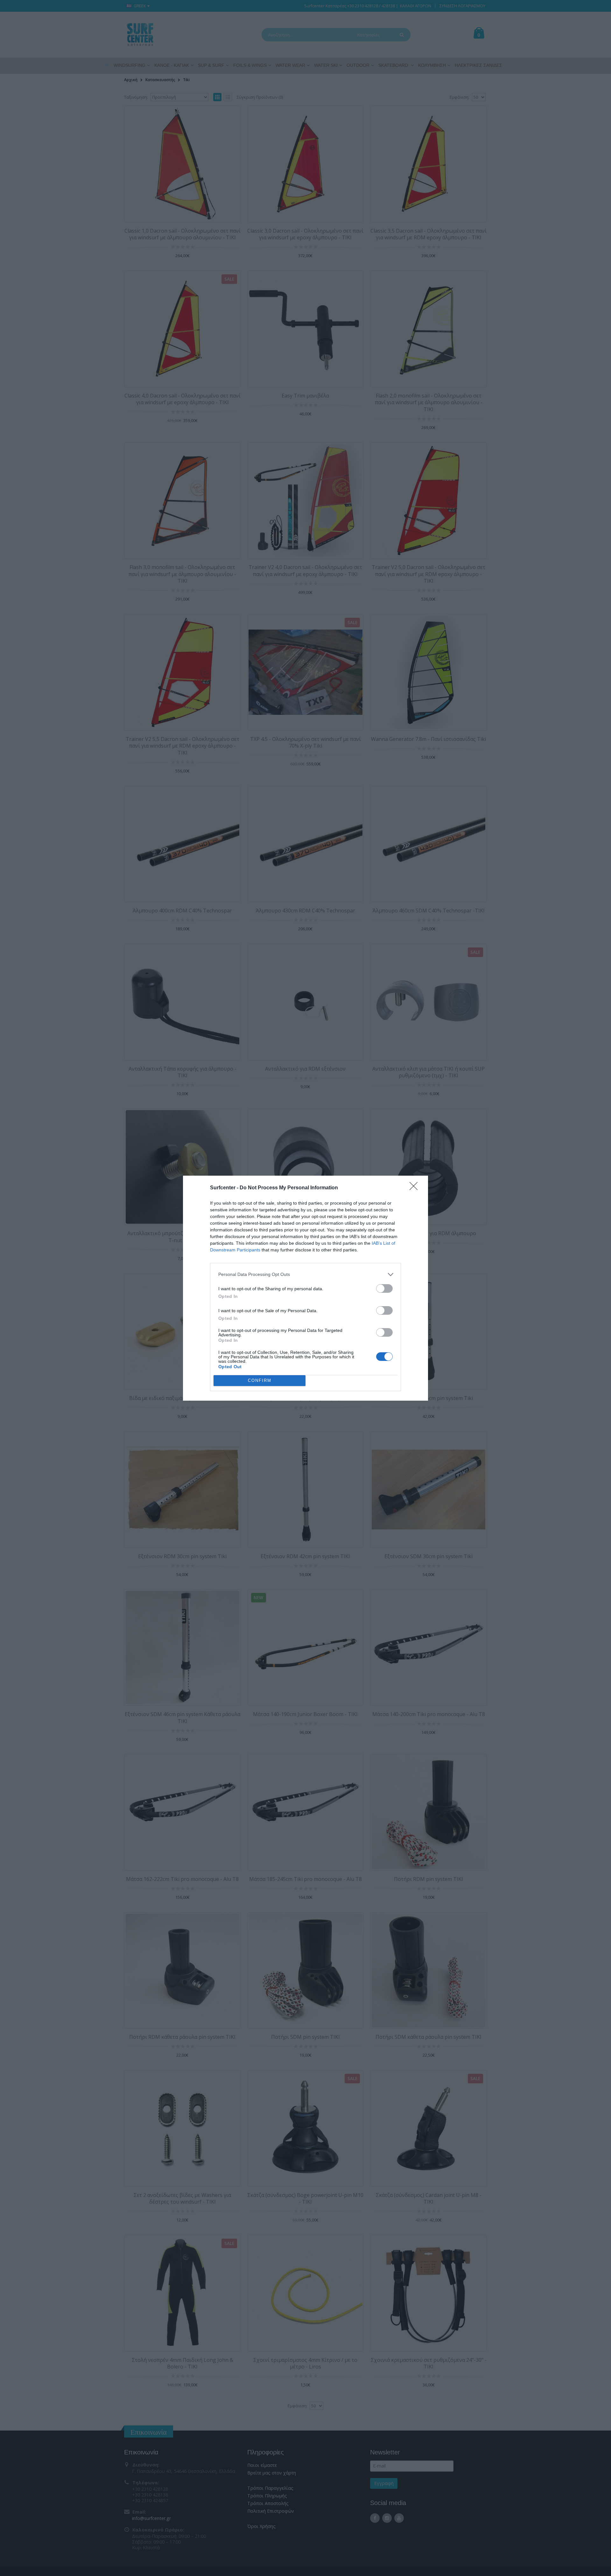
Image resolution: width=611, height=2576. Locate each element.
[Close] (416, 1188)
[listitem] (305, 1274)
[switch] (384, 1288)
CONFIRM (260, 1380)
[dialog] (305, 1288)
